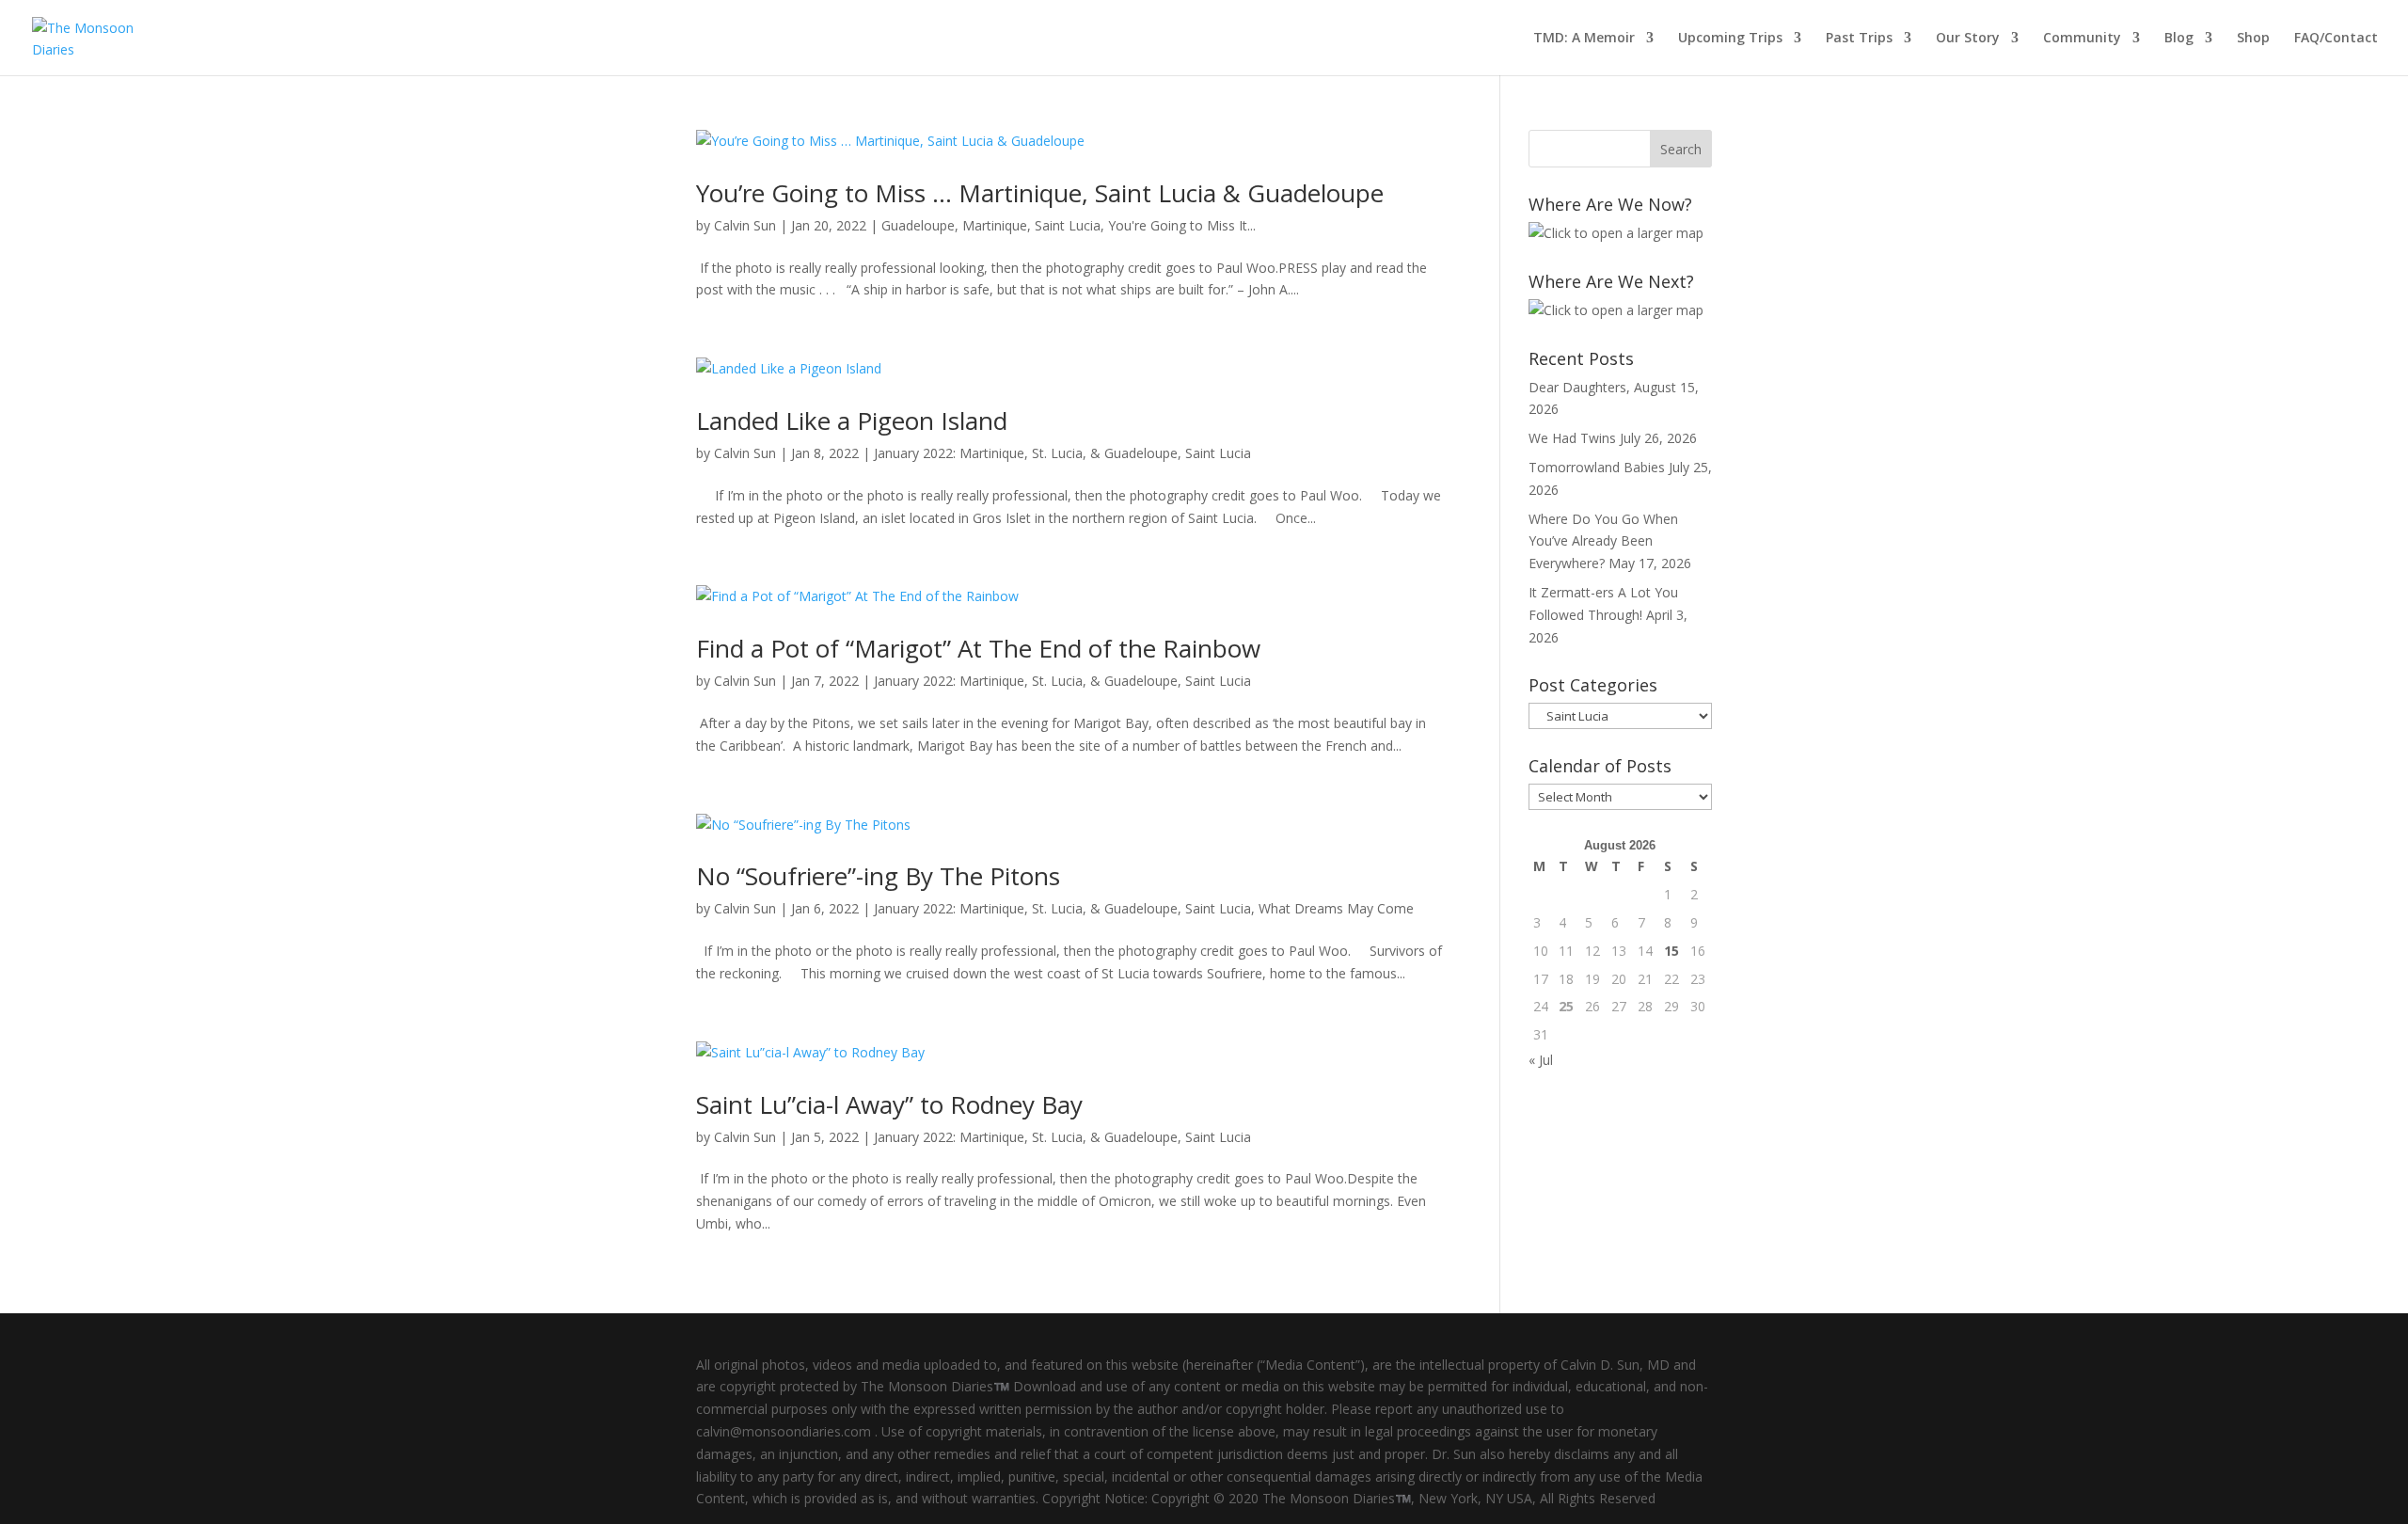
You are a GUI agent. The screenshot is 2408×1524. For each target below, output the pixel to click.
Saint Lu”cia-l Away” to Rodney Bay (889, 1104)
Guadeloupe (918, 225)
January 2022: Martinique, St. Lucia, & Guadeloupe (1026, 453)
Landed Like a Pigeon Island (852, 421)
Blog (2179, 39)
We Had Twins (1572, 438)
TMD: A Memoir (1584, 39)
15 (1671, 951)
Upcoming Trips (1730, 39)
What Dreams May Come (1336, 908)
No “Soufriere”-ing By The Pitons (878, 876)
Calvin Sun (745, 225)
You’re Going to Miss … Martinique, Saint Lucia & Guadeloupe (1040, 193)
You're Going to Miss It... (1182, 225)
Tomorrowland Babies (1597, 467)
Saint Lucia (1068, 225)
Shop (2253, 39)
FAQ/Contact (2336, 39)
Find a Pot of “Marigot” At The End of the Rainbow (978, 648)
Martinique (995, 225)
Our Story (1968, 39)
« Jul (1541, 1060)
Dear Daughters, (1579, 387)
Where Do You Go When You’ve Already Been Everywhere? (1603, 541)
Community (2082, 39)
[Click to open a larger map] (1616, 233)
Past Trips (1859, 39)
